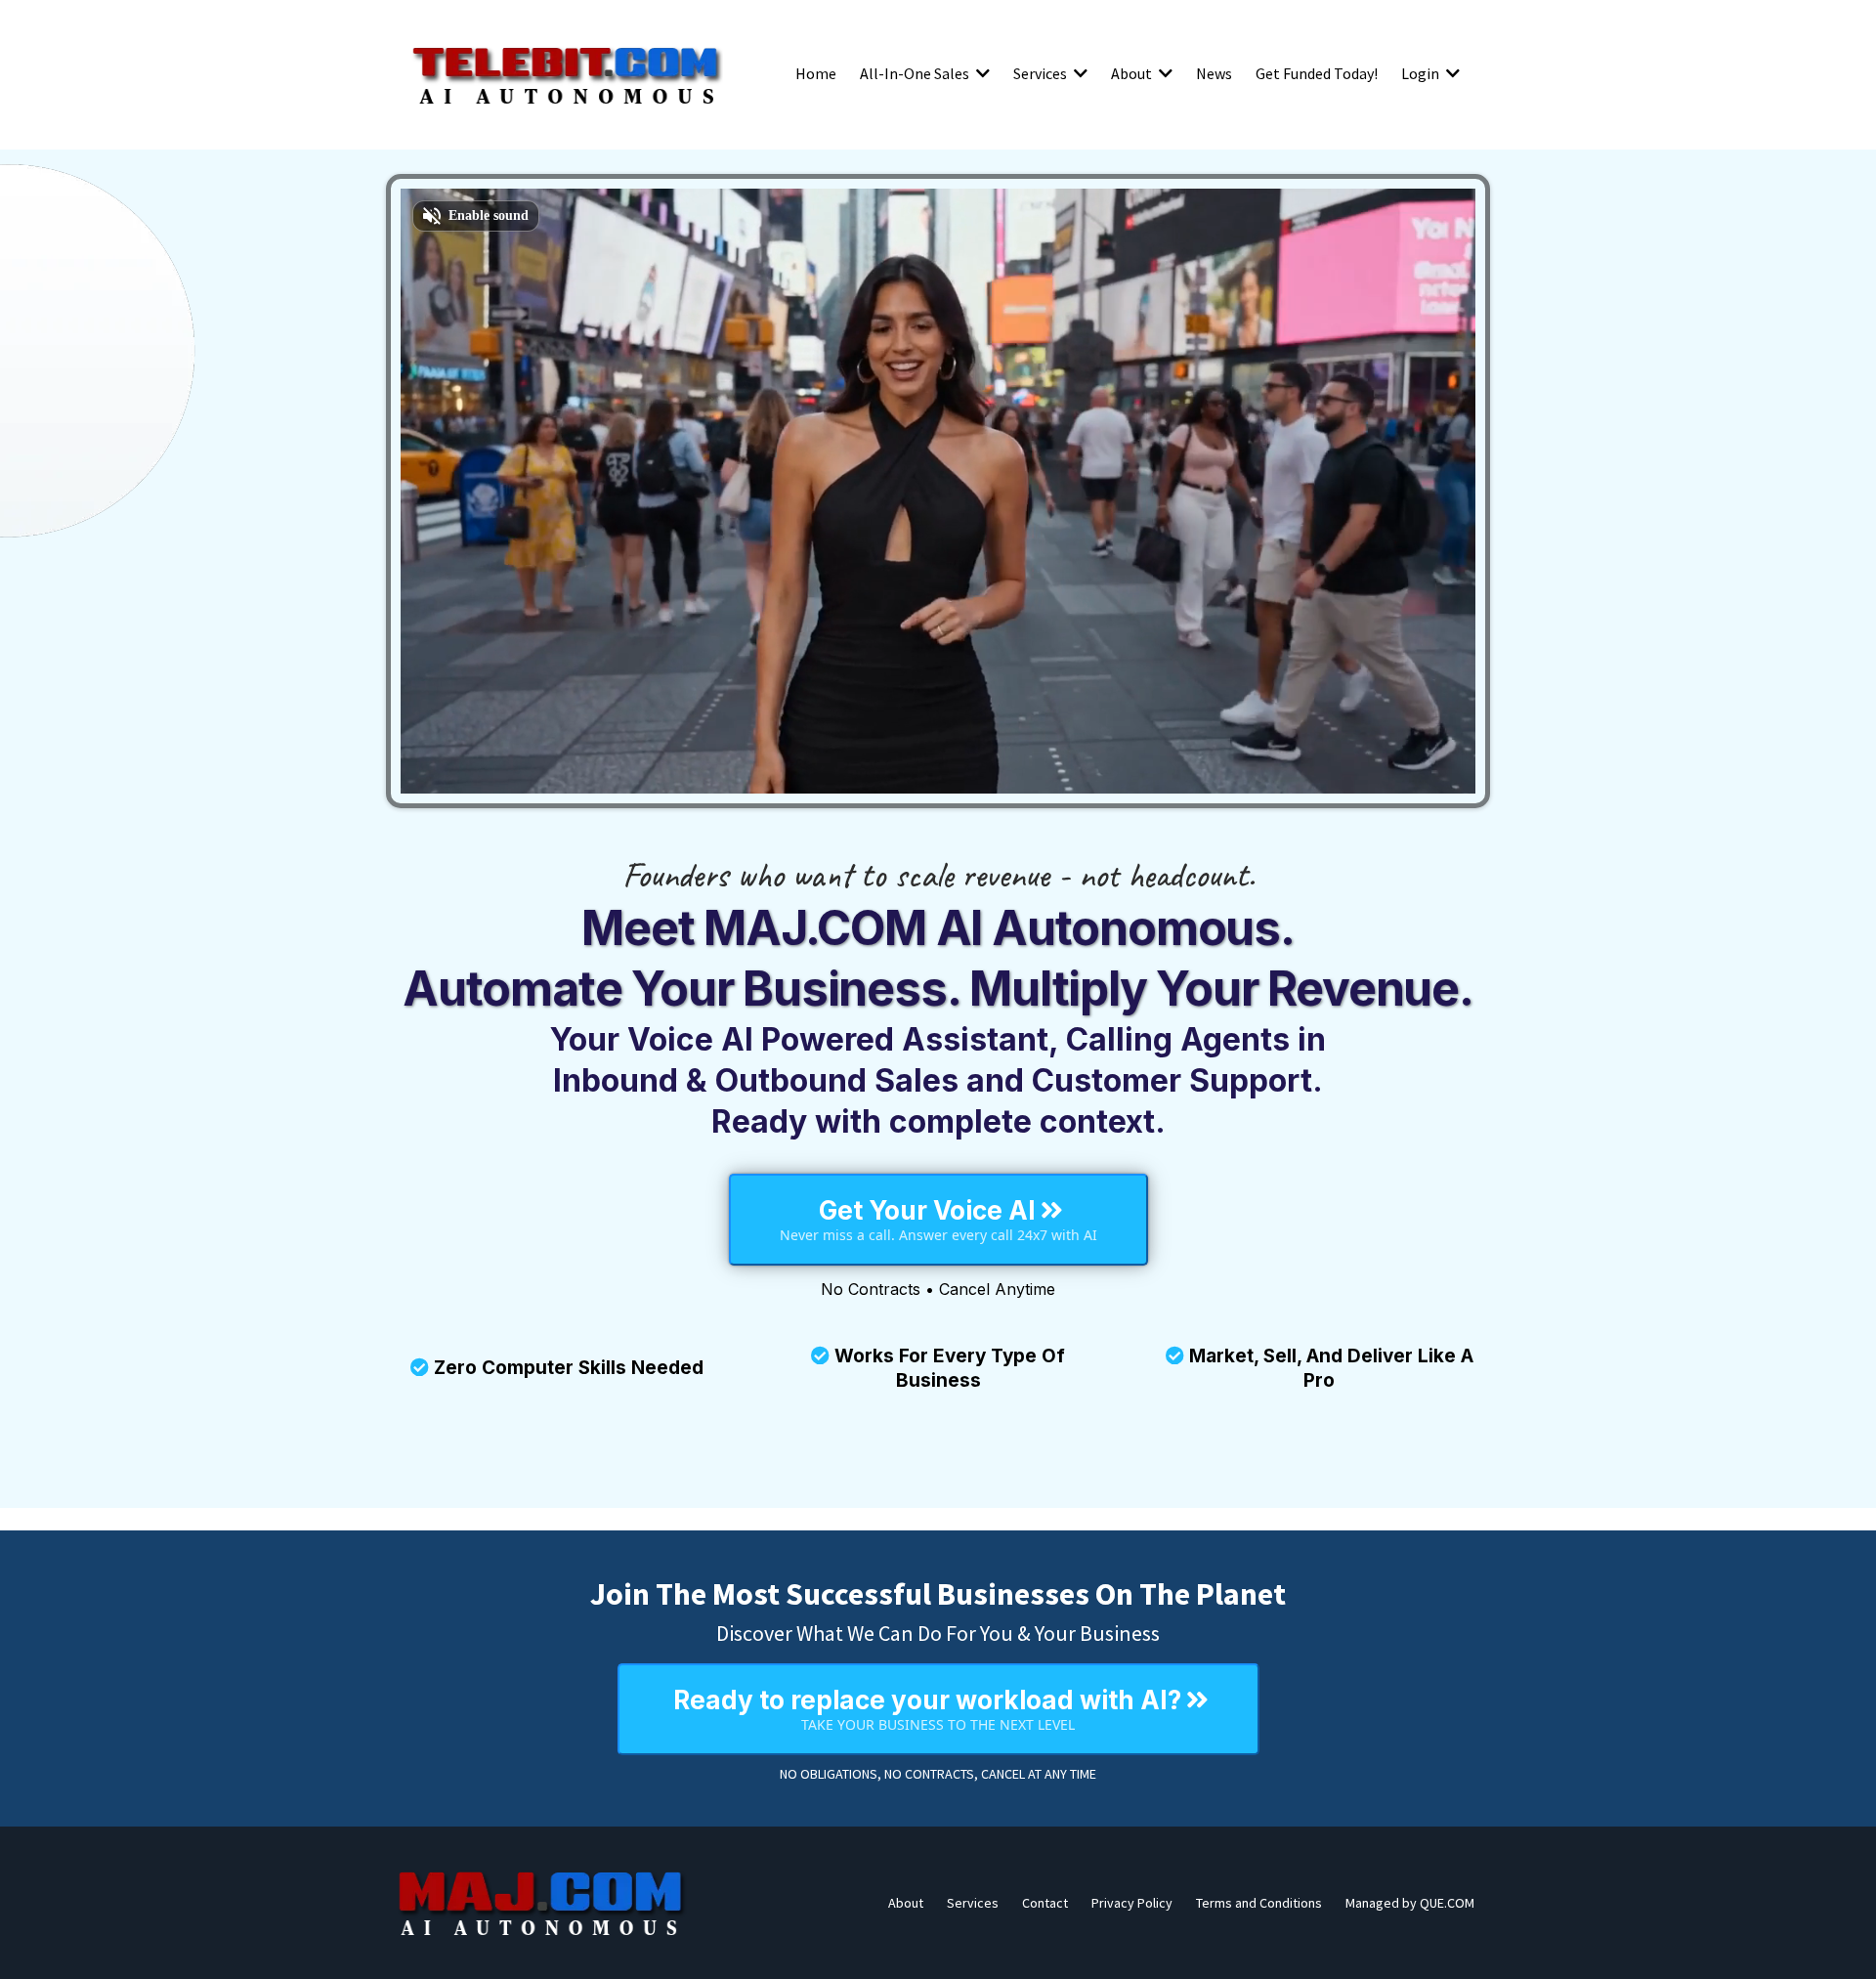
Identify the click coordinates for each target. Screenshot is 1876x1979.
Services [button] (1042, 73)
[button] (981, 73)
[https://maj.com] (542, 1903)
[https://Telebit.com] (567, 73)
